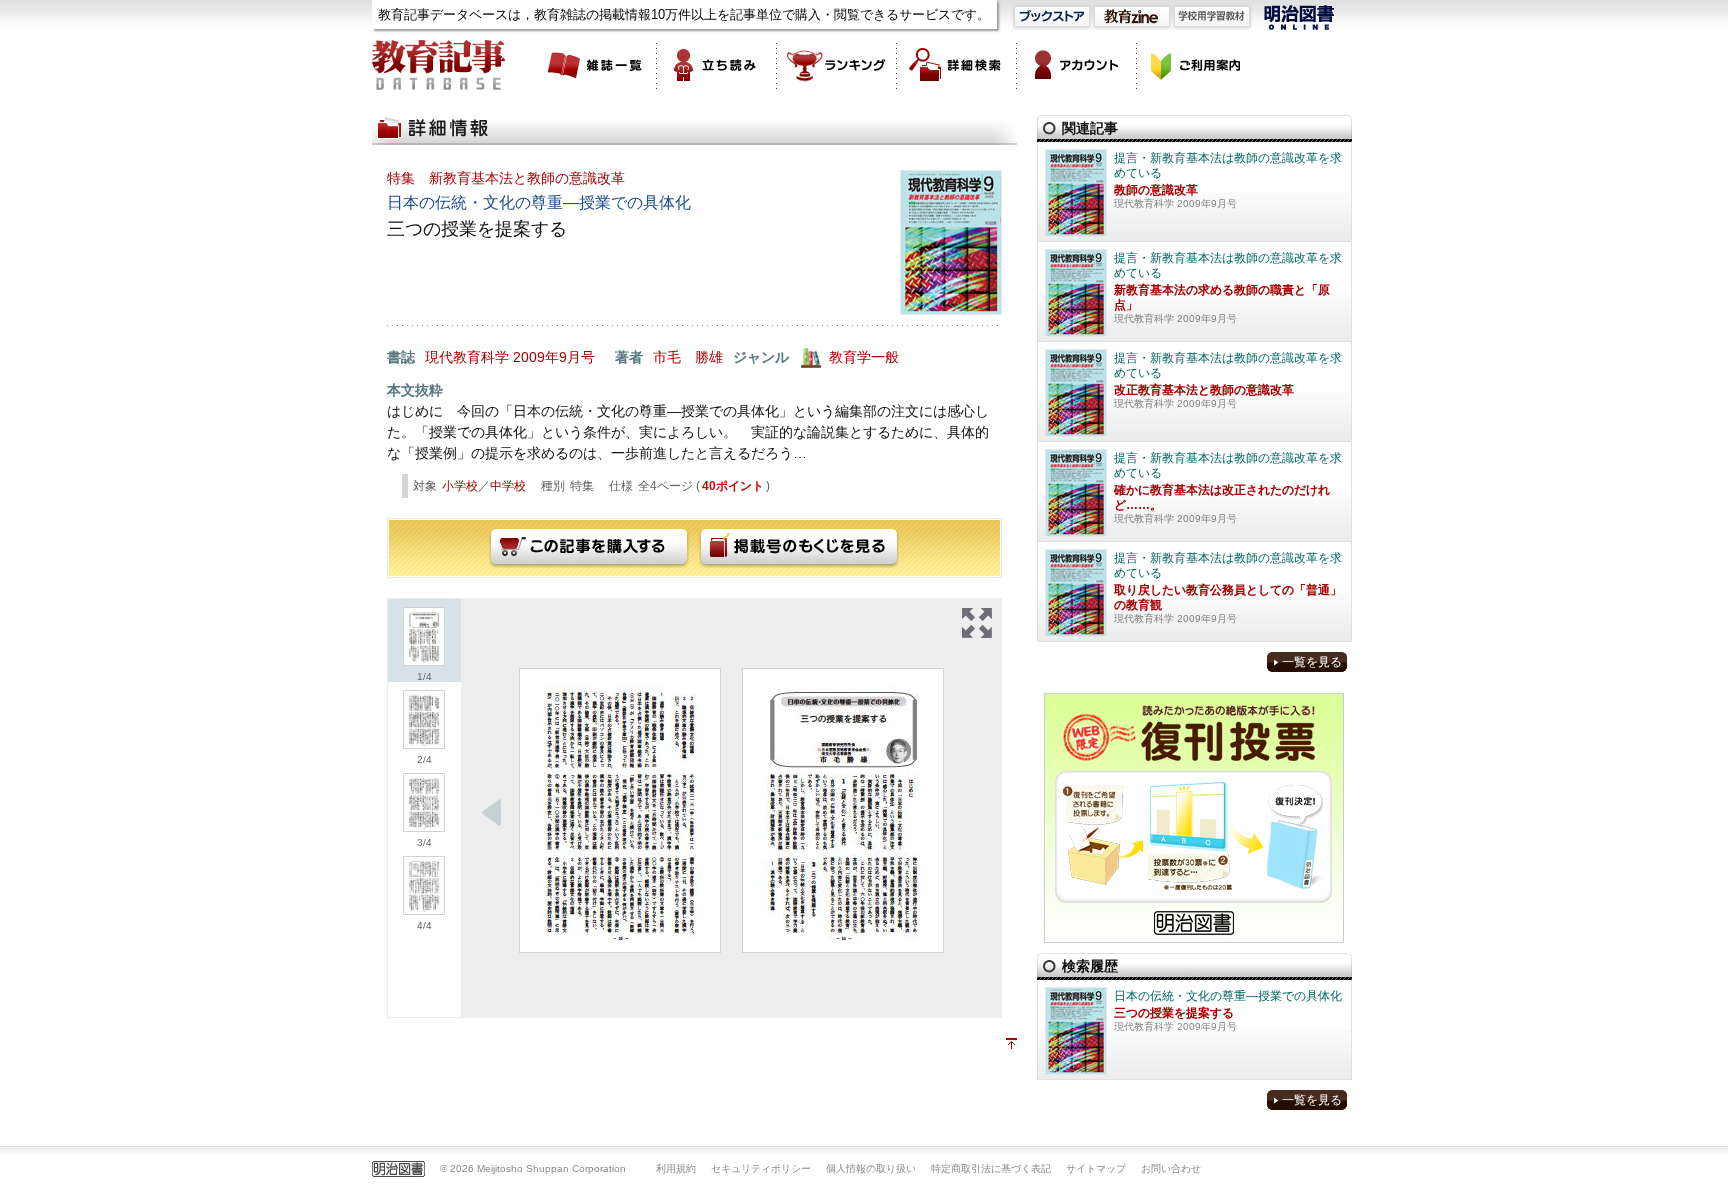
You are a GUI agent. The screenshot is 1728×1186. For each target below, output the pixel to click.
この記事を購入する (589, 548)
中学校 (508, 486)
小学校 (460, 486)
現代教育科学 (467, 357)
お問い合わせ (1171, 1168)
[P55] (620, 810)
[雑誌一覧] (597, 65)
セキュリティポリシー (761, 1168)
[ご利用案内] (1197, 65)
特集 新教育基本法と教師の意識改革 (506, 178)
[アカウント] (1077, 65)
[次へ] (492, 813)
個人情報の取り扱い (871, 1168)
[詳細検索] (957, 65)
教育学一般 (864, 357)
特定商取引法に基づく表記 (991, 1168)
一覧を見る (1312, 662)
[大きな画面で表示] (977, 623)
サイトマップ (1096, 1168)
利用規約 (676, 1168)
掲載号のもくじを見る (799, 548)
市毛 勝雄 (688, 357)
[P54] (843, 810)
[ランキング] (837, 65)
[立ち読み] (717, 65)
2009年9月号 (554, 357)
